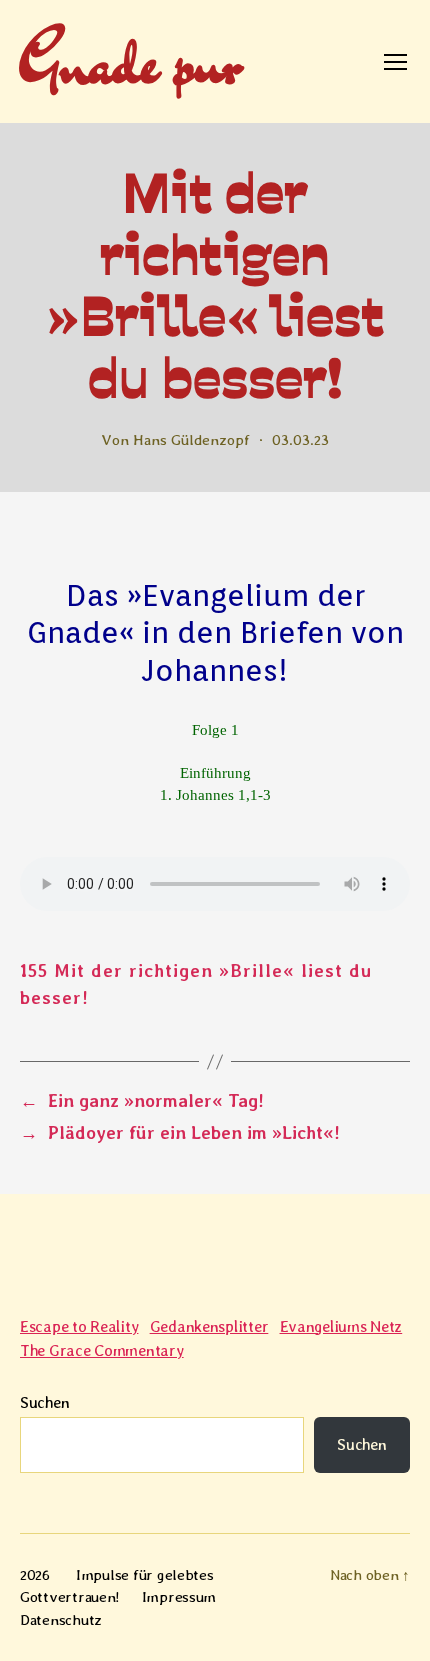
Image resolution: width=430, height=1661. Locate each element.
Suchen (44, 1402)
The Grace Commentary (102, 1350)
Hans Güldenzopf (191, 440)
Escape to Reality (79, 1326)
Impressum (179, 1597)
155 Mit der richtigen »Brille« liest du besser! (196, 984)
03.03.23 (300, 440)
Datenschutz (61, 1620)
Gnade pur (129, 61)
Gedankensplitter (209, 1326)
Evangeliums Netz (341, 1326)
